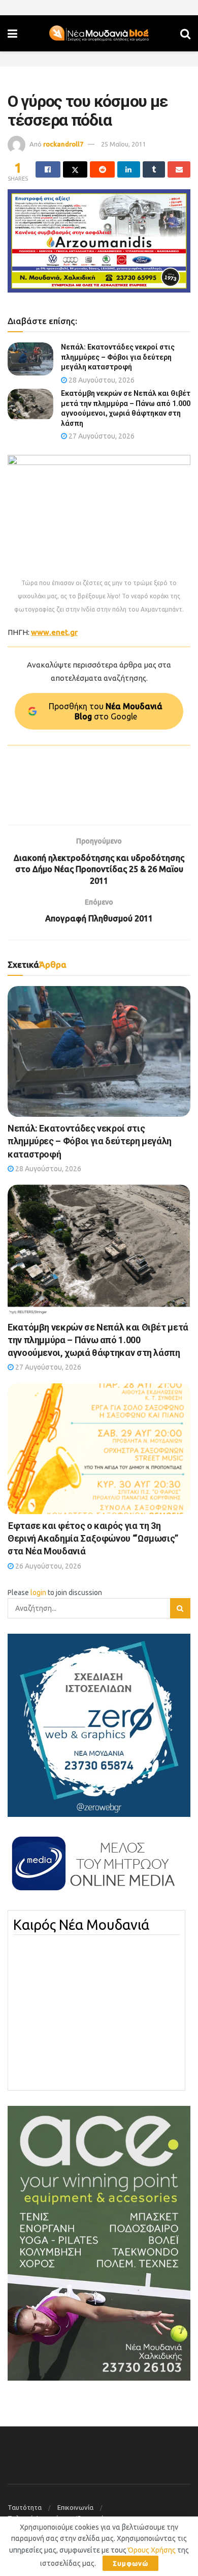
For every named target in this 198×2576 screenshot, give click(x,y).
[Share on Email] (179, 169)
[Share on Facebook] (48, 169)
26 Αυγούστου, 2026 (47, 1566)
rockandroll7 (63, 144)
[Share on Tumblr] (154, 169)
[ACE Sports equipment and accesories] (99, 2242)
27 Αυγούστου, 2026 (101, 436)
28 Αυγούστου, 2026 (101, 380)
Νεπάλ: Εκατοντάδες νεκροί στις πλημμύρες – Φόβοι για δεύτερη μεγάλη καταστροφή (118, 357)
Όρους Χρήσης (152, 2550)
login (38, 1593)
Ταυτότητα (25, 2507)
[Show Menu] (12, 33)
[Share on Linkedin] (129, 169)
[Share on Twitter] (75, 169)
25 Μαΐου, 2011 (123, 144)
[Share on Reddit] (102, 169)
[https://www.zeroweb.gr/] (99, 1725)
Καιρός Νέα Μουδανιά (81, 1925)
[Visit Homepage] (99, 34)
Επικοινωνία (75, 2507)
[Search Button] (185, 33)
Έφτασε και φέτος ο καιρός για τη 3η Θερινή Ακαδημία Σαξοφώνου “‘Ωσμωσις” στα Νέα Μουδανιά (93, 1538)
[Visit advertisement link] (99, 241)
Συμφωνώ (130, 2563)
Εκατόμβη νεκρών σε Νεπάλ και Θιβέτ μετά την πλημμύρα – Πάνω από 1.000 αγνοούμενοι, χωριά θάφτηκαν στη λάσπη (98, 1340)
